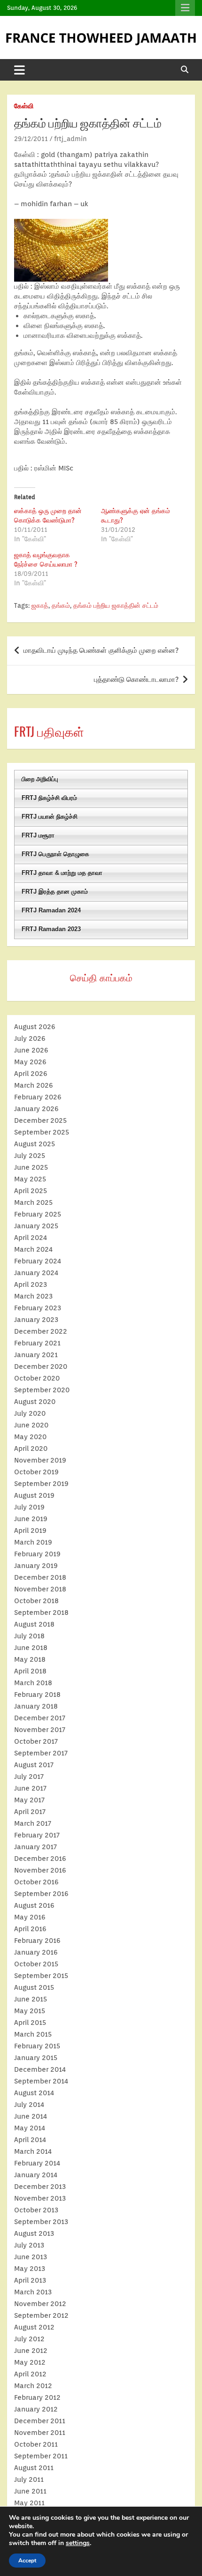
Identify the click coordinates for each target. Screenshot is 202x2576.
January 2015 (36, 2058)
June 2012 (31, 2351)
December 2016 (40, 1859)
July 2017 (29, 1777)
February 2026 (38, 1097)
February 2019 (37, 1554)
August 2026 (35, 1027)
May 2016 (30, 1917)
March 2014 (33, 2151)
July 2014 (29, 2105)
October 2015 (36, 1964)
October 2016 (36, 1882)
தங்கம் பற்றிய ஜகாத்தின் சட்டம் (116, 605)
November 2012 (40, 2304)
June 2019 (31, 1519)
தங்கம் (61, 605)
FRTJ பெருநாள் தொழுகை (55, 854)
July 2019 (29, 1507)
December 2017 (40, 1718)
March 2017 (33, 1823)
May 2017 (29, 1800)
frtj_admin (70, 139)
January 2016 (36, 1952)
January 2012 (36, 2409)
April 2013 (30, 2280)
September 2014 (41, 2081)
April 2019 (30, 1531)
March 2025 (33, 1202)
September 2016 (41, 1894)
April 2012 (30, 2374)
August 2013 (34, 2233)
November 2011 (40, 2433)
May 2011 (29, 2503)
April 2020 (31, 1449)
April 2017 (30, 1812)
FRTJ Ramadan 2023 (51, 929)
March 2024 (33, 1249)
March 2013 (33, 2292)
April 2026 (31, 1074)
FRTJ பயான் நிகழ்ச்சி (50, 817)
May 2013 (30, 2269)
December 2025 (40, 1120)
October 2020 (37, 1378)
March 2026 (34, 1085)
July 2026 (30, 1038)
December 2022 (41, 1331)
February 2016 (37, 1941)
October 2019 (36, 1472)
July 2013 (29, 2245)
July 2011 (29, 2479)
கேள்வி (24, 106)
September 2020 (42, 1390)
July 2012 (29, 2339)
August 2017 (34, 1765)
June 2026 (31, 1050)
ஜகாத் (40, 605)
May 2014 (30, 2128)
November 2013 (40, 2198)
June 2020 (31, 1425)
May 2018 (30, 1659)
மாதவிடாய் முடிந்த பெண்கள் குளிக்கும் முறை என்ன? (101, 650)
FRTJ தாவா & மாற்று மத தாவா (62, 873)
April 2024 (31, 1238)
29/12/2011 (31, 139)
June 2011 (30, 2491)
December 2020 (41, 1366)
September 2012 (41, 2315)
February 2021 (37, 1343)
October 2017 (36, 1741)
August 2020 (35, 1402)
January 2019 (36, 1566)
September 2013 (41, 2222)
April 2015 (30, 2023)
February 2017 (37, 1835)
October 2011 (36, 2444)
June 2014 (31, 2116)
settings (78, 2543)
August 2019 (34, 1495)
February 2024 (38, 1261)
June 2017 (30, 1788)
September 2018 (41, 1613)
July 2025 (30, 1156)
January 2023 (36, 1320)
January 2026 (36, 1109)
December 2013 (40, 2187)
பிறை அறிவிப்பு (40, 779)
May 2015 (30, 2011)
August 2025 (35, 1144)
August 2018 (34, 1624)
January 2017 (35, 1847)
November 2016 (40, 1870)
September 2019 (41, 1484)
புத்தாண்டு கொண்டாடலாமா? (136, 679)
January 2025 (36, 1226)
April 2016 (30, 1929)
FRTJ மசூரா (38, 835)
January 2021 (36, 1355)
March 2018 (33, 1683)
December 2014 (40, 2069)
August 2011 (34, 2468)
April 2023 (31, 1284)
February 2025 (38, 1214)
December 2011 (40, 2421)
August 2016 (34, 1905)
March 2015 (33, 2034)
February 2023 (38, 1308)
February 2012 (37, 2397)
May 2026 (30, 1062)
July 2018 (29, 1636)
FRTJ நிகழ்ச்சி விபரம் (49, 798)
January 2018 (36, 1706)
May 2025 (30, 1179)
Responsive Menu (185, 8)
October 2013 (36, 2210)
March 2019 (33, 1542)
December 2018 (40, 1577)
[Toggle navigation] (19, 70)
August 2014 (34, 2093)
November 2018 (40, 1589)
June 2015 (31, 1999)
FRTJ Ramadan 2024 (51, 910)
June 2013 (31, 2257)
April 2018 (30, 1671)
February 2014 (37, 2163)
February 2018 (37, 1695)
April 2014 (30, 2140)
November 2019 (40, 1460)
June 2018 (31, 1648)
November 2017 (40, 1730)
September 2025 (42, 1132)
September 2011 (41, 2456)
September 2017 (41, 1753)
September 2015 (41, 1976)
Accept (27, 2561)
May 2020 (30, 1437)
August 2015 (34, 1987)
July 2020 (30, 1413)
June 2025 (31, 1167)
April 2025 (31, 1191)
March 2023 (33, 1296)
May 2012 (30, 2362)
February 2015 (37, 2046)
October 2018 (36, 1601)
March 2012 (33, 2386)
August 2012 (34, 2327)
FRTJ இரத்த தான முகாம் (55, 892)
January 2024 (36, 1273)
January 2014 (36, 2175)
